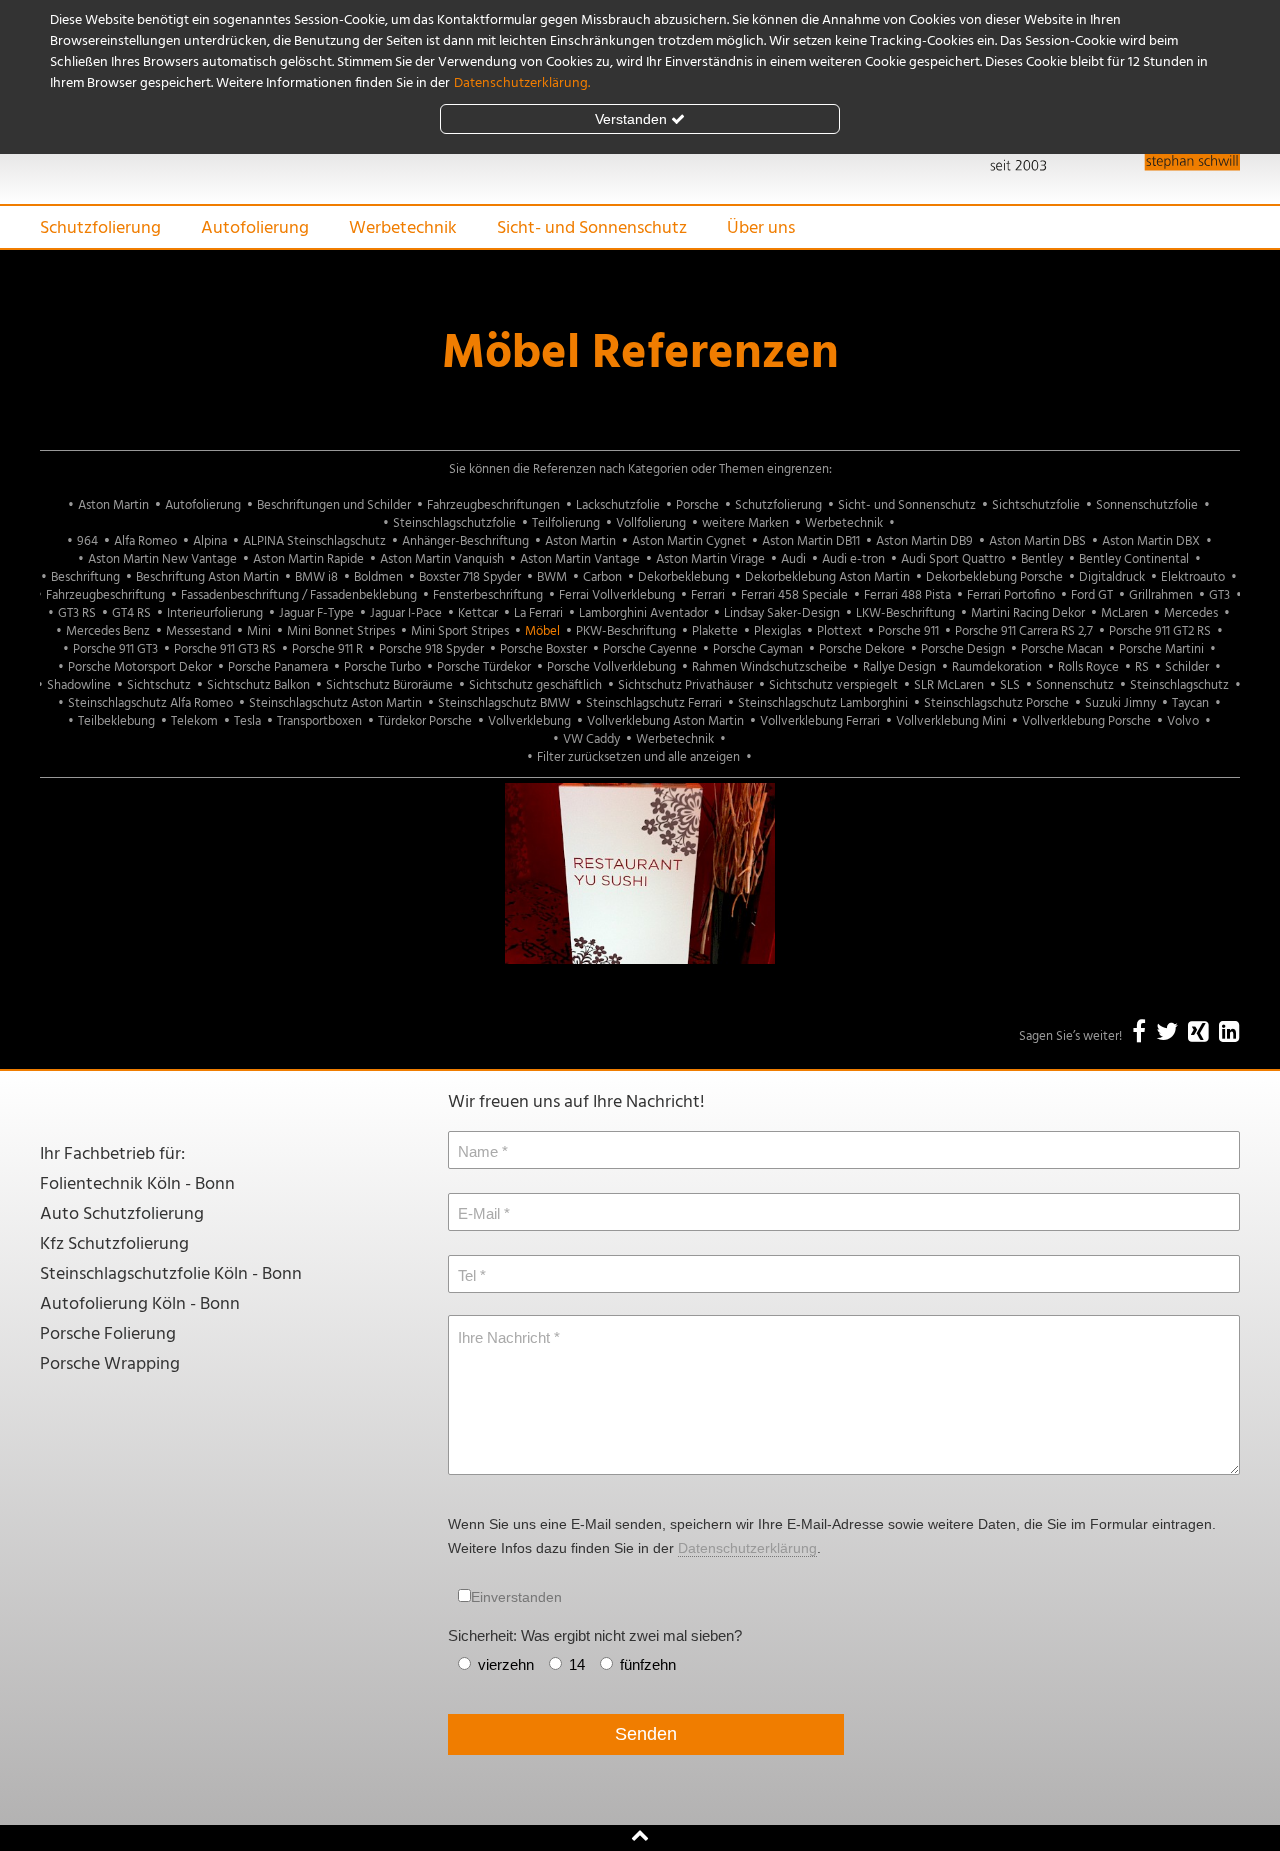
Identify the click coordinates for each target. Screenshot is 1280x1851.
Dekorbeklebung (683, 577)
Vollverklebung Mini (951, 721)
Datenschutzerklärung (747, 1548)
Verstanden (631, 119)
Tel (467, 1275)
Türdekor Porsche (425, 721)
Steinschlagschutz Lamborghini (823, 703)
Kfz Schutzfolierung (114, 1244)
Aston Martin (113, 505)
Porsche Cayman (758, 649)
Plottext (839, 631)
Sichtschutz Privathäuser (685, 685)
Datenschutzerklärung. (522, 83)
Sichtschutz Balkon (258, 685)
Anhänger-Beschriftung (465, 541)
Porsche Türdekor (484, 667)
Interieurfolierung (215, 613)
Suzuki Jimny (1120, 703)
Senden (646, 1734)
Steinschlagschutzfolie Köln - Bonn (171, 1274)
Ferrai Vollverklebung (617, 595)
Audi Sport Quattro (953, 559)
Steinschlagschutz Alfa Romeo (150, 703)
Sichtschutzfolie (1036, 505)
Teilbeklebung (116, 721)
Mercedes (1191, 613)
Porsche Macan (1062, 649)
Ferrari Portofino (1011, 595)
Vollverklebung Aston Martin (665, 721)
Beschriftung (85, 577)
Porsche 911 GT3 (115, 649)
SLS (1010, 685)
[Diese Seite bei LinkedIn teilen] (1229, 1034)
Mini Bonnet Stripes (341, 631)
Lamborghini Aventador (643, 613)
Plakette (715, 631)
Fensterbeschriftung (488, 595)
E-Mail (479, 1213)
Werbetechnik (403, 228)
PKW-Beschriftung (626, 631)
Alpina (210, 541)
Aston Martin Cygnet (689, 541)
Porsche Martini (1161, 649)
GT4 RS (131, 613)
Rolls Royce (1088, 667)
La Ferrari (538, 613)
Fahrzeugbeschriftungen (493, 505)
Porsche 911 (908, 631)
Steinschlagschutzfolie (454, 523)
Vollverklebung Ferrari (820, 721)
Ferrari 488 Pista (907, 595)
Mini (259, 631)
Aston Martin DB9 (924, 541)
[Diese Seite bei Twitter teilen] (1167, 1034)
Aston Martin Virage (710, 559)
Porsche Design (963, 649)
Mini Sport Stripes (460, 631)
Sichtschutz (159, 685)
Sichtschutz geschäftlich (535, 685)
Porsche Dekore (862, 649)
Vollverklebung (529, 721)
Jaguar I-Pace (406, 613)
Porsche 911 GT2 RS (1160, 631)
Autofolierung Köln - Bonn (140, 1304)
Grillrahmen (1161, 595)
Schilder (1187, 667)
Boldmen (378, 577)
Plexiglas (777, 631)
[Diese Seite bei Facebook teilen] (1139, 1034)
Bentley (1042, 559)
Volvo (1183, 721)
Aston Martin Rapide (308, 559)
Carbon (602, 577)
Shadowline (79, 685)
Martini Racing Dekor (1028, 613)
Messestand (198, 631)
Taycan (1190, 703)
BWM (552, 577)
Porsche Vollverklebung (611, 667)
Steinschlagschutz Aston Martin (335, 703)
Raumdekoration (997, 667)
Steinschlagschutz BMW (504, 703)
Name (478, 1151)
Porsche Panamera (278, 667)
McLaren (1124, 613)
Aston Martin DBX (1151, 541)
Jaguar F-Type (316, 613)
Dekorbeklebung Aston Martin (827, 577)
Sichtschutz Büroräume (389, 685)
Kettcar (478, 613)
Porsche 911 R (327, 649)
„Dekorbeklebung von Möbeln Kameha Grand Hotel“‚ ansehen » (640, 942)
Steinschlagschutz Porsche (996, 703)
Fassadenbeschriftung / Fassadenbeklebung (299, 595)
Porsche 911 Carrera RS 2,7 (1024, 631)
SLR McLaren (949, 685)
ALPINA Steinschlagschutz (314, 541)
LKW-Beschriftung (905, 613)
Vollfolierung (651, 523)
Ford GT (1092, 595)
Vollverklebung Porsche (1086, 721)
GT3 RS (77, 613)
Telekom (194, 721)
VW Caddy (591, 739)
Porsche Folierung (108, 1334)
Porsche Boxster (543, 649)
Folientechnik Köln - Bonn (137, 1184)
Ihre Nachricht (504, 1337)
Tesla (247, 721)
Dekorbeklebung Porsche (994, 577)
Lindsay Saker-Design (782, 613)
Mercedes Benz (108, 631)
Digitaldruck (1112, 577)
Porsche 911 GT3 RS (225, 649)
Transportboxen (319, 721)
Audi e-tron (853, 559)
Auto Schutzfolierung (122, 1214)
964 (87, 541)
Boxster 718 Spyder (470, 577)
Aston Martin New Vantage (162, 559)
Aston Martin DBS (1037, 541)
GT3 (1219, 595)
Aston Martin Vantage (580, 559)
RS (1142, 667)
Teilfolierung (566, 523)
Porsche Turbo (382, 667)
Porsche (697, 505)
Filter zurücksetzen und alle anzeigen (638, 757)
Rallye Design (899, 667)
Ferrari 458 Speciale (794, 595)
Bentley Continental (1134, 559)
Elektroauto (1193, 577)
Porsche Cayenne (650, 649)
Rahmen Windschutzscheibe (769, 667)
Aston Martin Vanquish (442, 559)
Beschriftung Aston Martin (207, 577)
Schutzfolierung (100, 228)
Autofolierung (255, 228)
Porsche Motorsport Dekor (140, 667)
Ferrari (708, 595)
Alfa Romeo (145, 541)
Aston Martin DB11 (811, 541)
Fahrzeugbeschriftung (105, 595)
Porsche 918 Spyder (431, 649)
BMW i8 (316, 577)
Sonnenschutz (1075, 685)
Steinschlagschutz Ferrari (654, 703)
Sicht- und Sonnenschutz (592, 228)
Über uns (761, 228)
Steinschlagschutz (1179, 685)
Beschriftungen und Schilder (334, 505)
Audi (793, 559)
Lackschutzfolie (618, 505)
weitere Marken (745, 523)
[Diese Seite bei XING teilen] (1198, 1034)
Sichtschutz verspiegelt (833, 685)
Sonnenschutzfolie (1147, 505)
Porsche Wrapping (110, 1364)
